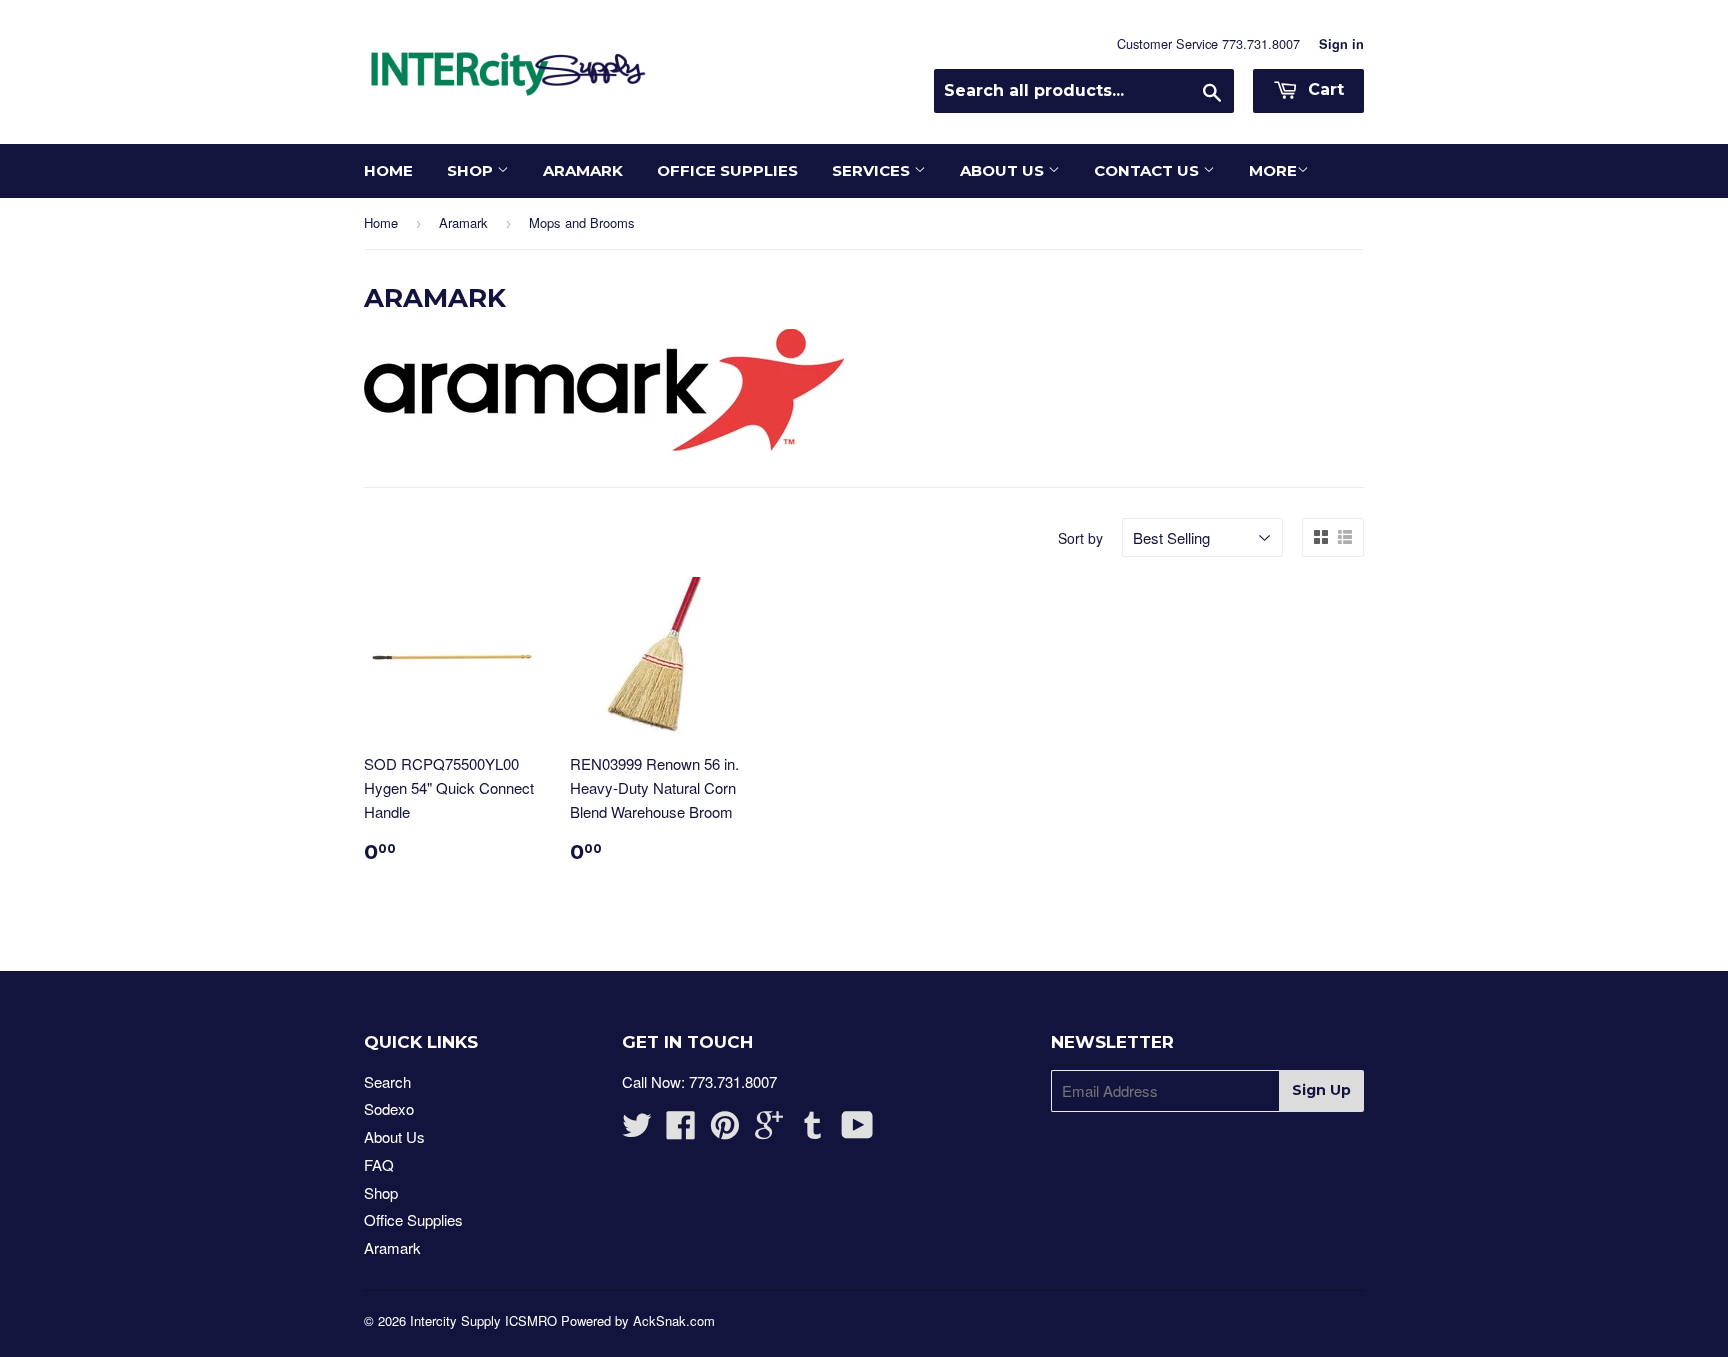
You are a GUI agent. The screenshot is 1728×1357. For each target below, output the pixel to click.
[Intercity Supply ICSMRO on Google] (769, 1130)
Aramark (583, 170)
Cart (1323, 89)
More (1273, 170)
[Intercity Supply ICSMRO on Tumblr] (813, 1130)
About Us (1004, 170)
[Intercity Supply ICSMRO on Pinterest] (725, 1130)
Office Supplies (727, 170)
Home (388, 170)
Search (387, 1081)
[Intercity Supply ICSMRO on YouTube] (857, 1130)
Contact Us (1148, 170)
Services (873, 170)
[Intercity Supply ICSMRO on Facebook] (681, 1130)
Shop (472, 170)
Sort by (1080, 538)
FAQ (379, 1164)
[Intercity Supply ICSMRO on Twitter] (637, 1130)
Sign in (1341, 44)
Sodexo (389, 1108)
